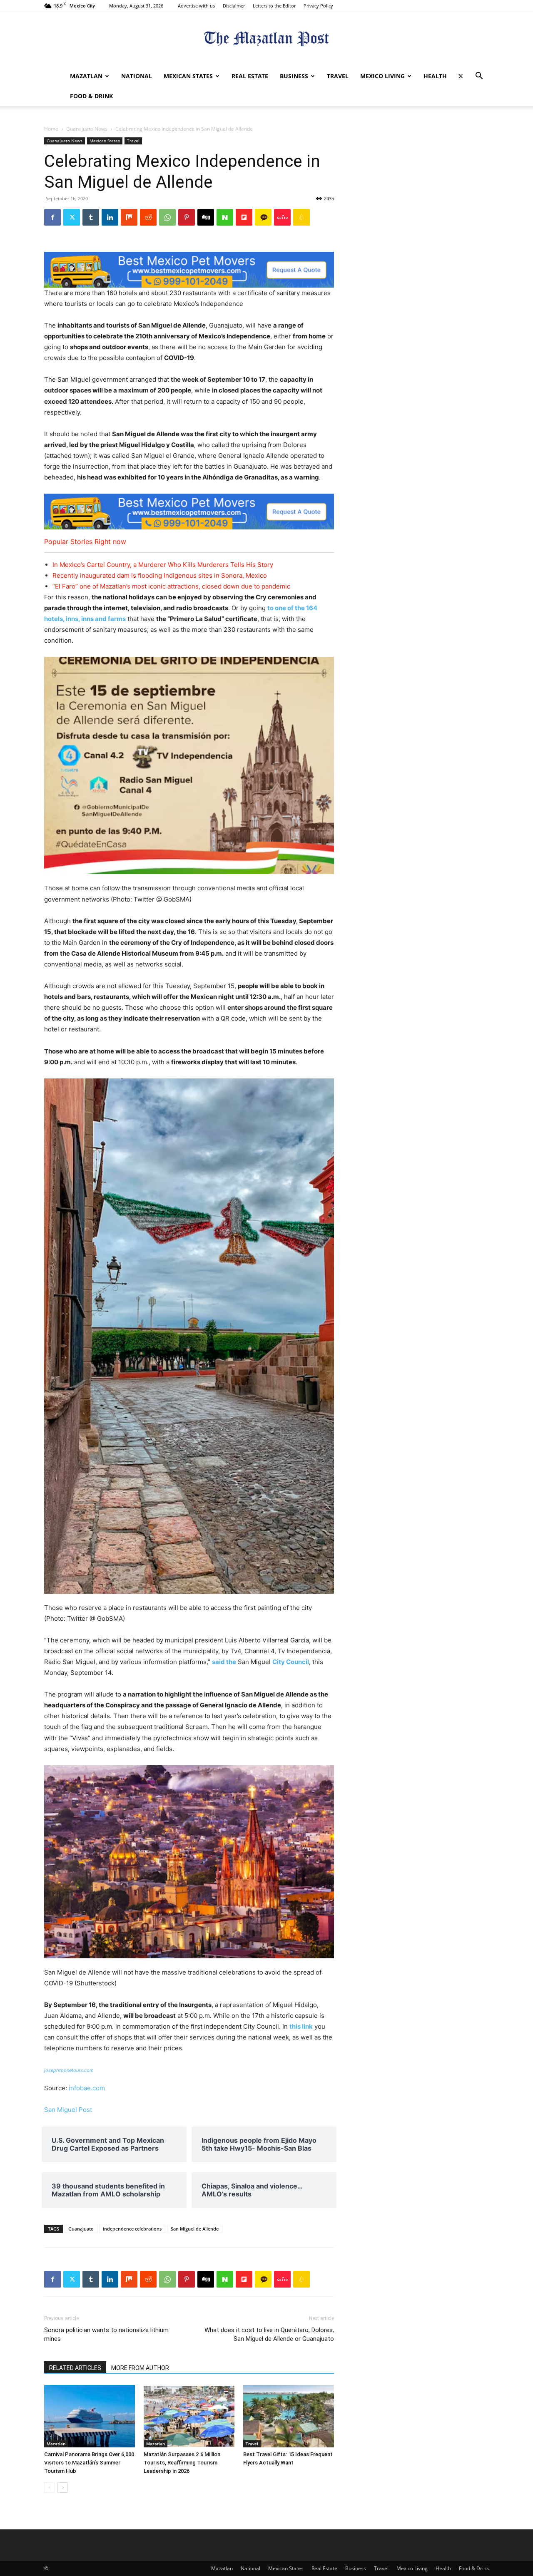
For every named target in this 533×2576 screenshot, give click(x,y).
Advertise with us (196, 6)
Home (51, 129)
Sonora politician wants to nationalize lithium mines (106, 2334)
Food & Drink (91, 96)
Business (294, 76)
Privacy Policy (318, 6)
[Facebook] (52, 217)
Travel (338, 76)
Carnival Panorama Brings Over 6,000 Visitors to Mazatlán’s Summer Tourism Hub (89, 2463)
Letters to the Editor (274, 6)
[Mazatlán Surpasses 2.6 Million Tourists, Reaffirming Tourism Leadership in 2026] (189, 2416)
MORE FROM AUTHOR (140, 2368)
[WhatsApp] (167, 217)
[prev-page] (49, 2488)
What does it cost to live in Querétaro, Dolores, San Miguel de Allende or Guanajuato (269, 2334)
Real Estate (250, 76)
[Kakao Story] (263, 217)
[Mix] (129, 217)
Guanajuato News (87, 129)
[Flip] (244, 217)
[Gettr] (282, 217)
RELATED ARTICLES (75, 2368)
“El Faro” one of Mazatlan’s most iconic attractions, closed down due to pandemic (171, 586)
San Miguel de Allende (195, 2229)
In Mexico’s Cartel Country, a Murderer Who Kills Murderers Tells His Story (163, 565)
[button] (479, 77)
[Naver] (225, 217)
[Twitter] (461, 76)
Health (435, 76)
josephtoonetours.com (69, 2070)
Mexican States (188, 76)
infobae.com (87, 2088)
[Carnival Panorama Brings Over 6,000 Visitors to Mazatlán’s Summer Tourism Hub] (90, 2416)
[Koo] (301, 217)
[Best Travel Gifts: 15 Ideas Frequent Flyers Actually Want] (289, 2416)
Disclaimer (234, 6)
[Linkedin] (110, 217)
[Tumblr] (91, 217)
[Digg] (206, 217)
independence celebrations (132, 2229)
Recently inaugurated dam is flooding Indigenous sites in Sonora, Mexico (160, 575)
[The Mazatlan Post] (266, 40)
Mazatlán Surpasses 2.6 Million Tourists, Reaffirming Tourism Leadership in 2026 (182, 2463)
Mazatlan (86, 76)
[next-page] (63, 2488)
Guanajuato (81, 2229)
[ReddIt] (148, 217)
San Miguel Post (68, 2110)
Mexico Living (382, 76)
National (137, 76)
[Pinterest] (187, 217)
